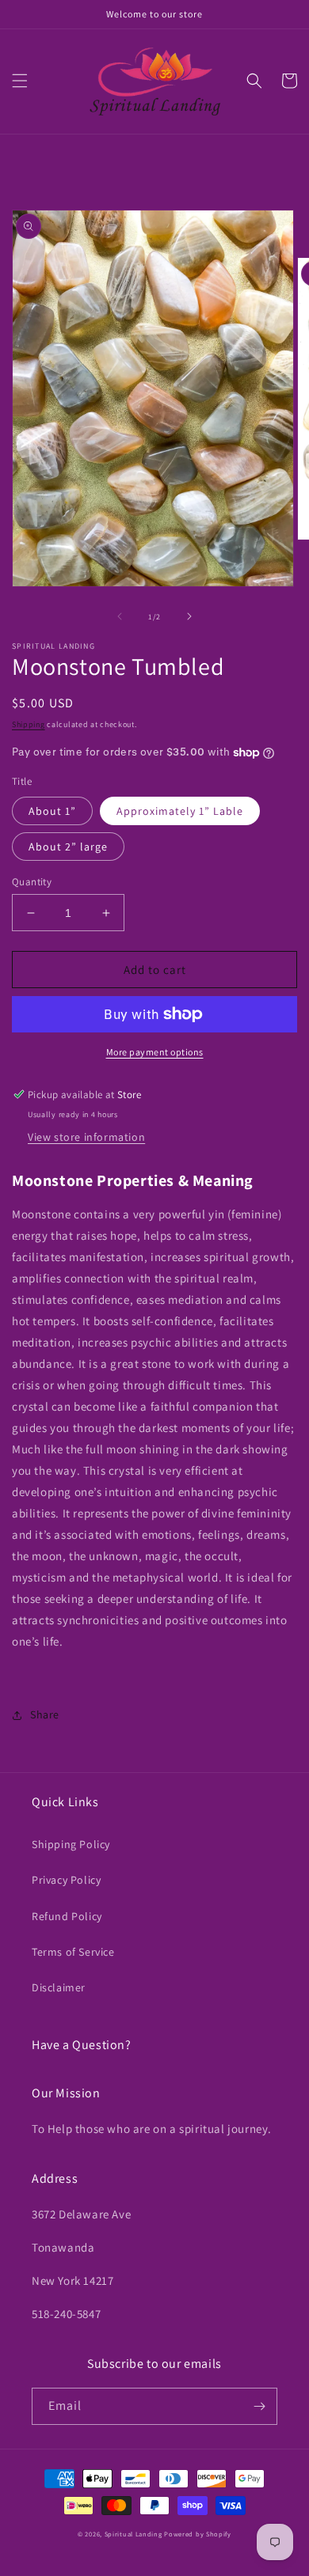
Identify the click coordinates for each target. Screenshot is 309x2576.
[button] (20, 81)
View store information (86, 1137)
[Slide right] (189, 616)
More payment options (155, 1052)
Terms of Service (73, 1952)
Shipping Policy (71, 1844)
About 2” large (68, 847)
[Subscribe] (259, 2406)
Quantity (32, 882)
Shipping (29, 724)
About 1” (52, 811)
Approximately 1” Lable (180, 811)
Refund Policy (67, 1916)
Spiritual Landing (135, 2534)
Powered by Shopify (198, 2534)
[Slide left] (120, 616)
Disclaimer (59, 1987)
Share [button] (45, 1714)
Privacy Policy (66, 1880)
